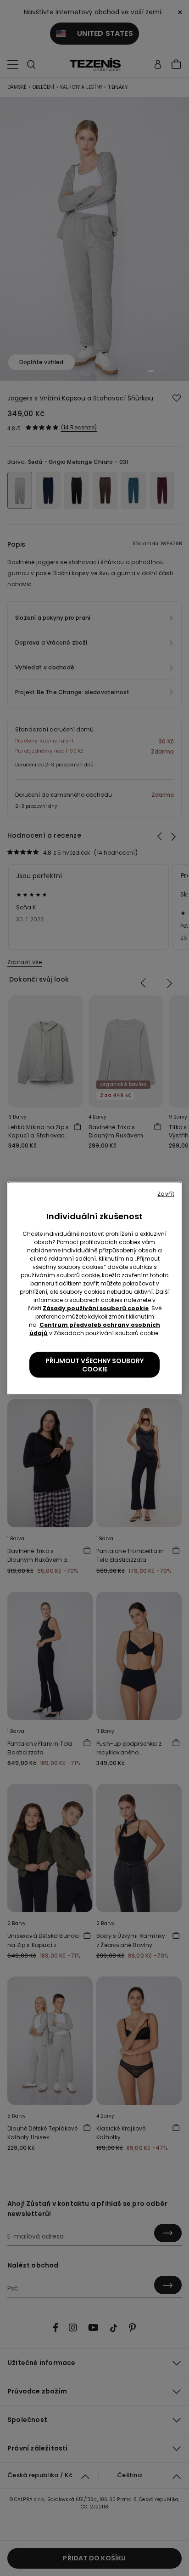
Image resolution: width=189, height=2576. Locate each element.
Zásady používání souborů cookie (96, 1308)
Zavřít (166, 1193)
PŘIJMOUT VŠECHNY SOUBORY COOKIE (94, 1365)
